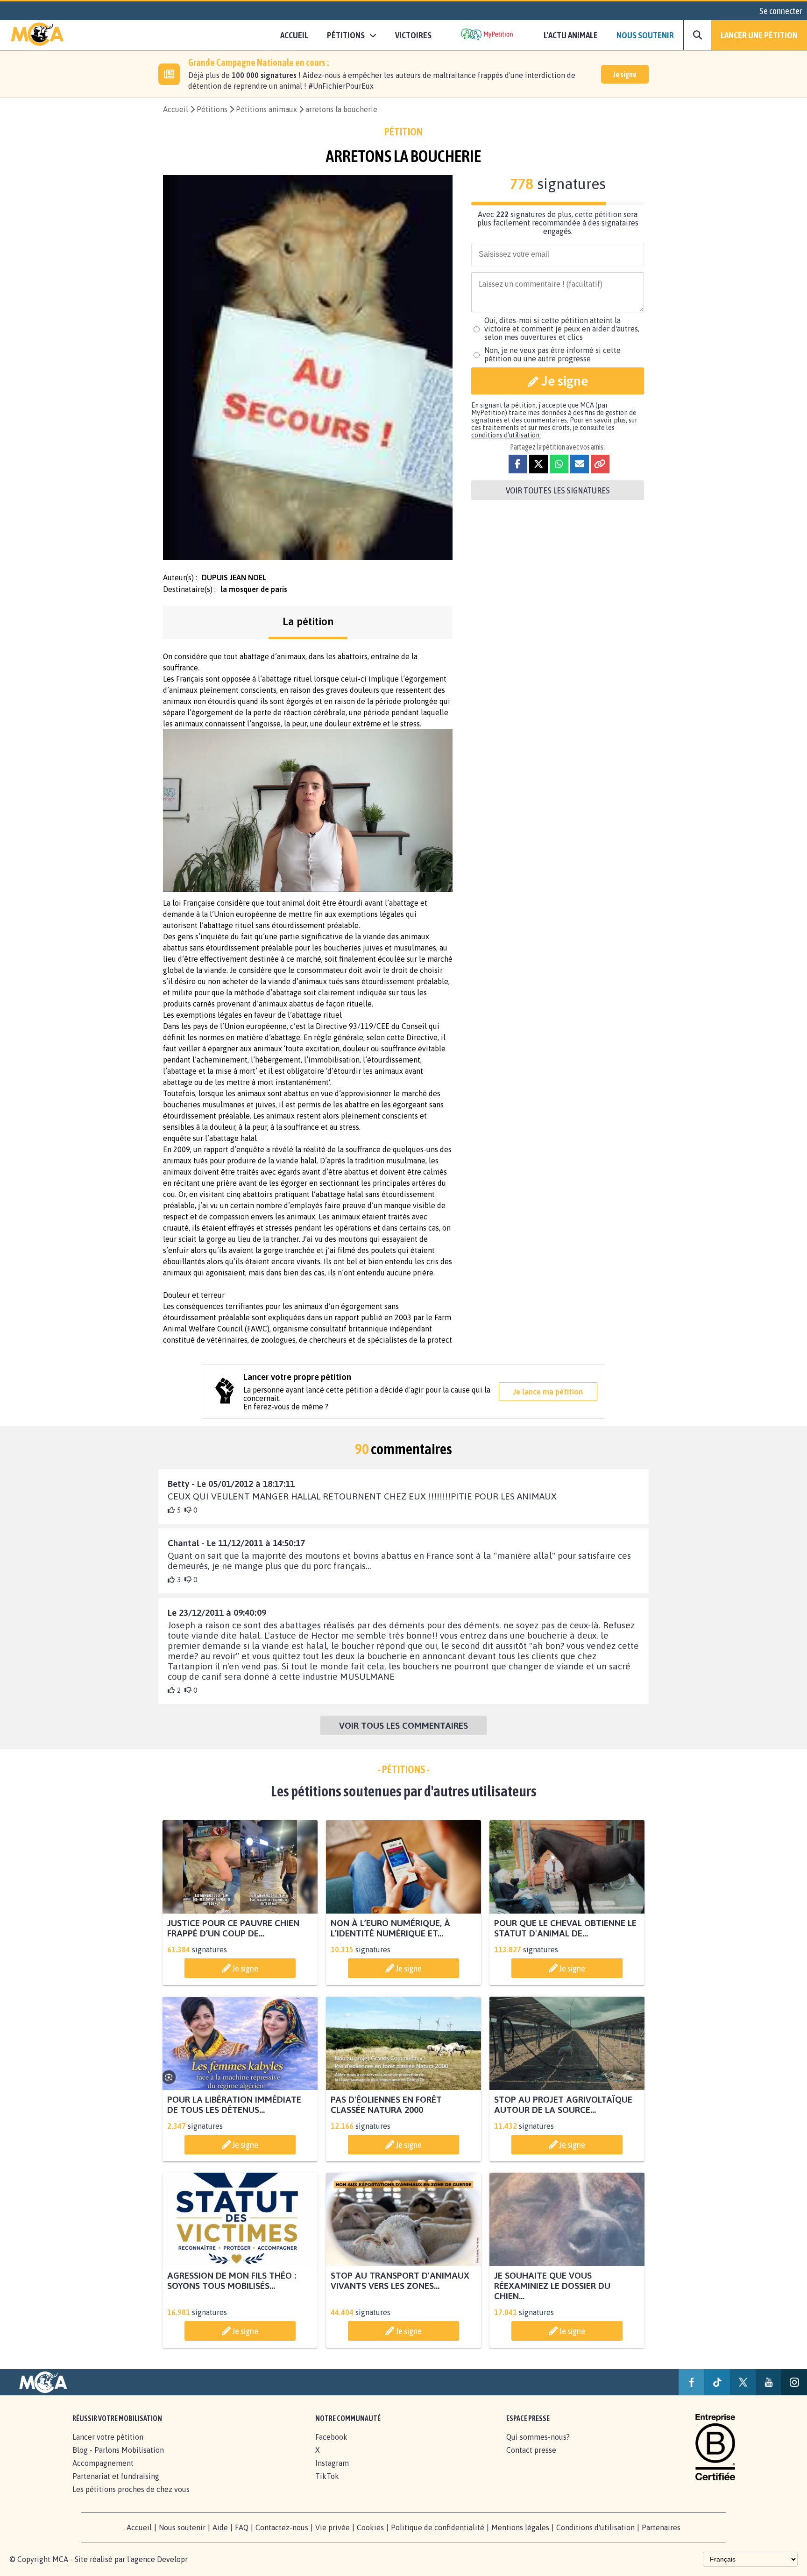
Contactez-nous (282, 2527)
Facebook (331, 2437)
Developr (172, 2559)
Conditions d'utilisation (595, 2527)
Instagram (332, 2463)
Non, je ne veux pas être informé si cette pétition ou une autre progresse (552, 354)
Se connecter (781, 11)
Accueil (294, 35)
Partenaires (661, 2527)
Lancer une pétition (759, 35)
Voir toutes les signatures (558, 490)
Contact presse (531, 2450)
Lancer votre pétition (108, 2437)
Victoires (413, 35)
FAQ (242, 2527)
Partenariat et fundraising (116, 2476)
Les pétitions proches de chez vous (131, 2489)
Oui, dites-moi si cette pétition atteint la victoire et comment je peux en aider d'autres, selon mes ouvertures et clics (562, 329)
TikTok (327, 2476)
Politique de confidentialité (438, 2527)
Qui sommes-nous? (538, 2437)
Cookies (370, 2527)
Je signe (625, 74)
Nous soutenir (645, 35)
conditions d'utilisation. (506, 435)
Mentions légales (520, 2527)
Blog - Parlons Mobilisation (118, 2450)
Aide (220, 2527)
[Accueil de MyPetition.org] (37, 35)
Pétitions (212, 109)
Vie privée (333, 2527)
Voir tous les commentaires (403, 1725)
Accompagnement (103, 2463)
